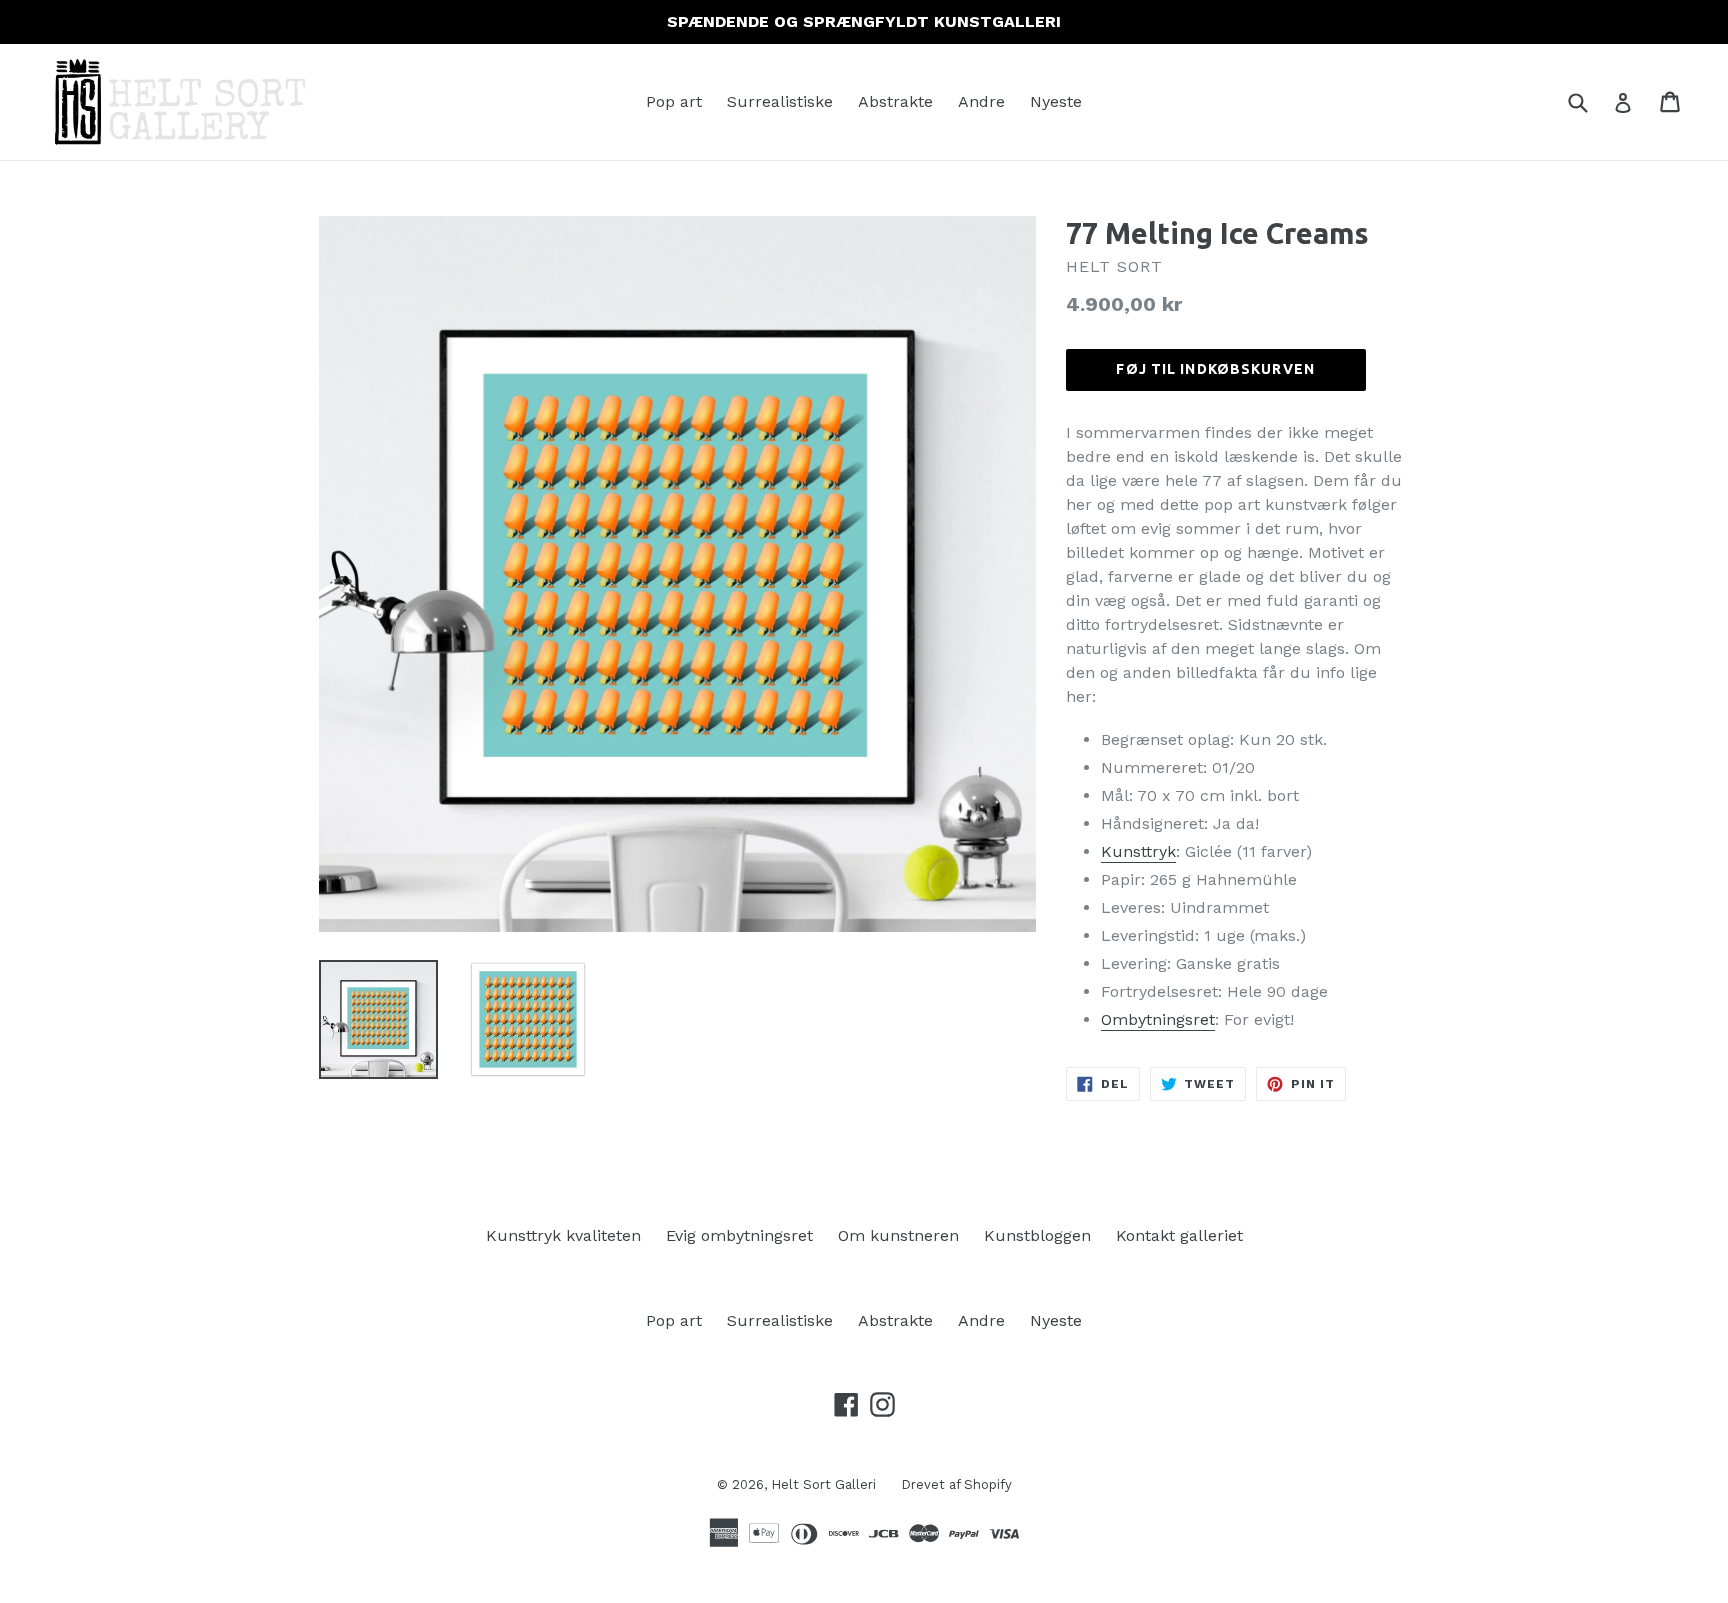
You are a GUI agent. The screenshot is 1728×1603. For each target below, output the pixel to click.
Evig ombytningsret (739, 1235)
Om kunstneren (898, 1235)
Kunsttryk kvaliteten (563, 1235)
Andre (981, 101)
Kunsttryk (1138, 851)
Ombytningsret (1158, 1019)
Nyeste (1056, 101)
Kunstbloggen (1037, 1235)
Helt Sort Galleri (823, 1484)
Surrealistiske (780, 101)
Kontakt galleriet (1179, 1235)
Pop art (674, 101)
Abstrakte (895, 101)
